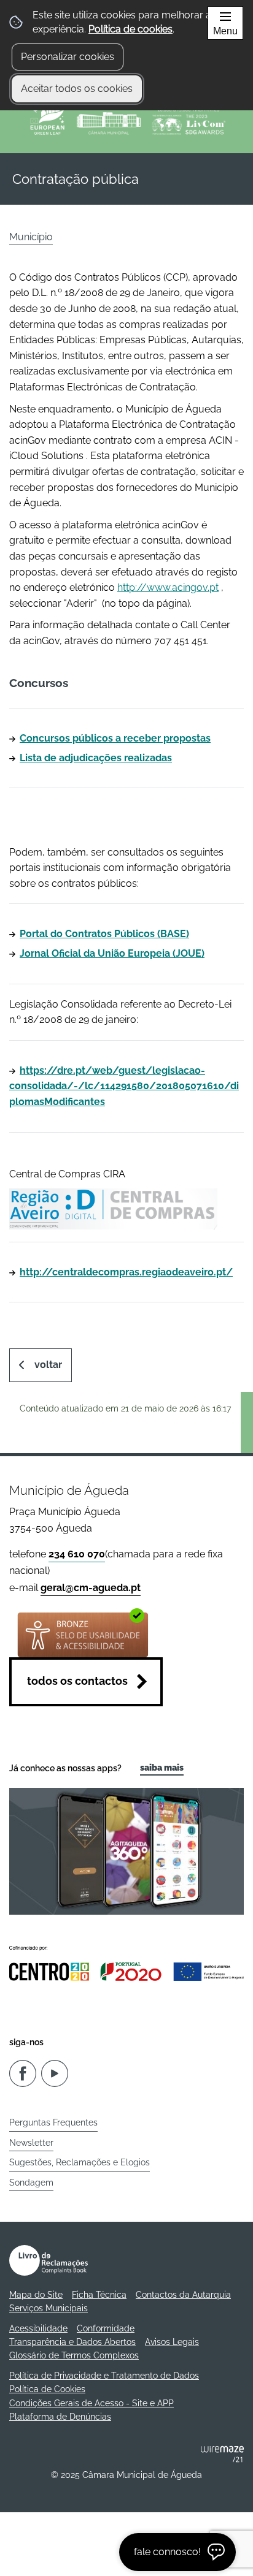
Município (31, 237)
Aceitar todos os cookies (77, 89)
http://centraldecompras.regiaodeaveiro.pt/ (126, 1272)
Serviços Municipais (49, 2308)
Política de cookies (130, 29)
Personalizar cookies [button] (68, 57)
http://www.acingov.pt (168, 587)
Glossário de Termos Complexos (74, 2355)
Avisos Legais (172, 2342)
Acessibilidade (38, 2328)
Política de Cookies (47, 2389)
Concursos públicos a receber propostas (115, 738)
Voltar (48, 1365)
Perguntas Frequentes (53, 2122)
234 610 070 (77, 1554)
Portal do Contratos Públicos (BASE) (104, 934)
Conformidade (106, 2328)
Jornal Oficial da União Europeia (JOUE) (112, 953)
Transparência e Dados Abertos (72, 2342)
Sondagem (31, 2183)
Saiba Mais (162, 1768)
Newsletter (31, 2143)
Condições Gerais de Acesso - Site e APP (91, 2403)
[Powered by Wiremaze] (222, 2454)
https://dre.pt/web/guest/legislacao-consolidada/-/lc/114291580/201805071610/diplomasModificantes (124, 1086)
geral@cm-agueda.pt (91, 1588)
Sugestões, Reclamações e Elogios (80, 2162)
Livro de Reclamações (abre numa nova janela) (49, 2260)
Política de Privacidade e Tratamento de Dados (104, 2376)
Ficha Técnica (99, 2295)
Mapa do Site (36, 2295)
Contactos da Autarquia (183, 2295)
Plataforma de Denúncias (60, 2417)
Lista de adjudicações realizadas (96, 758)
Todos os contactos (77, 1681)
